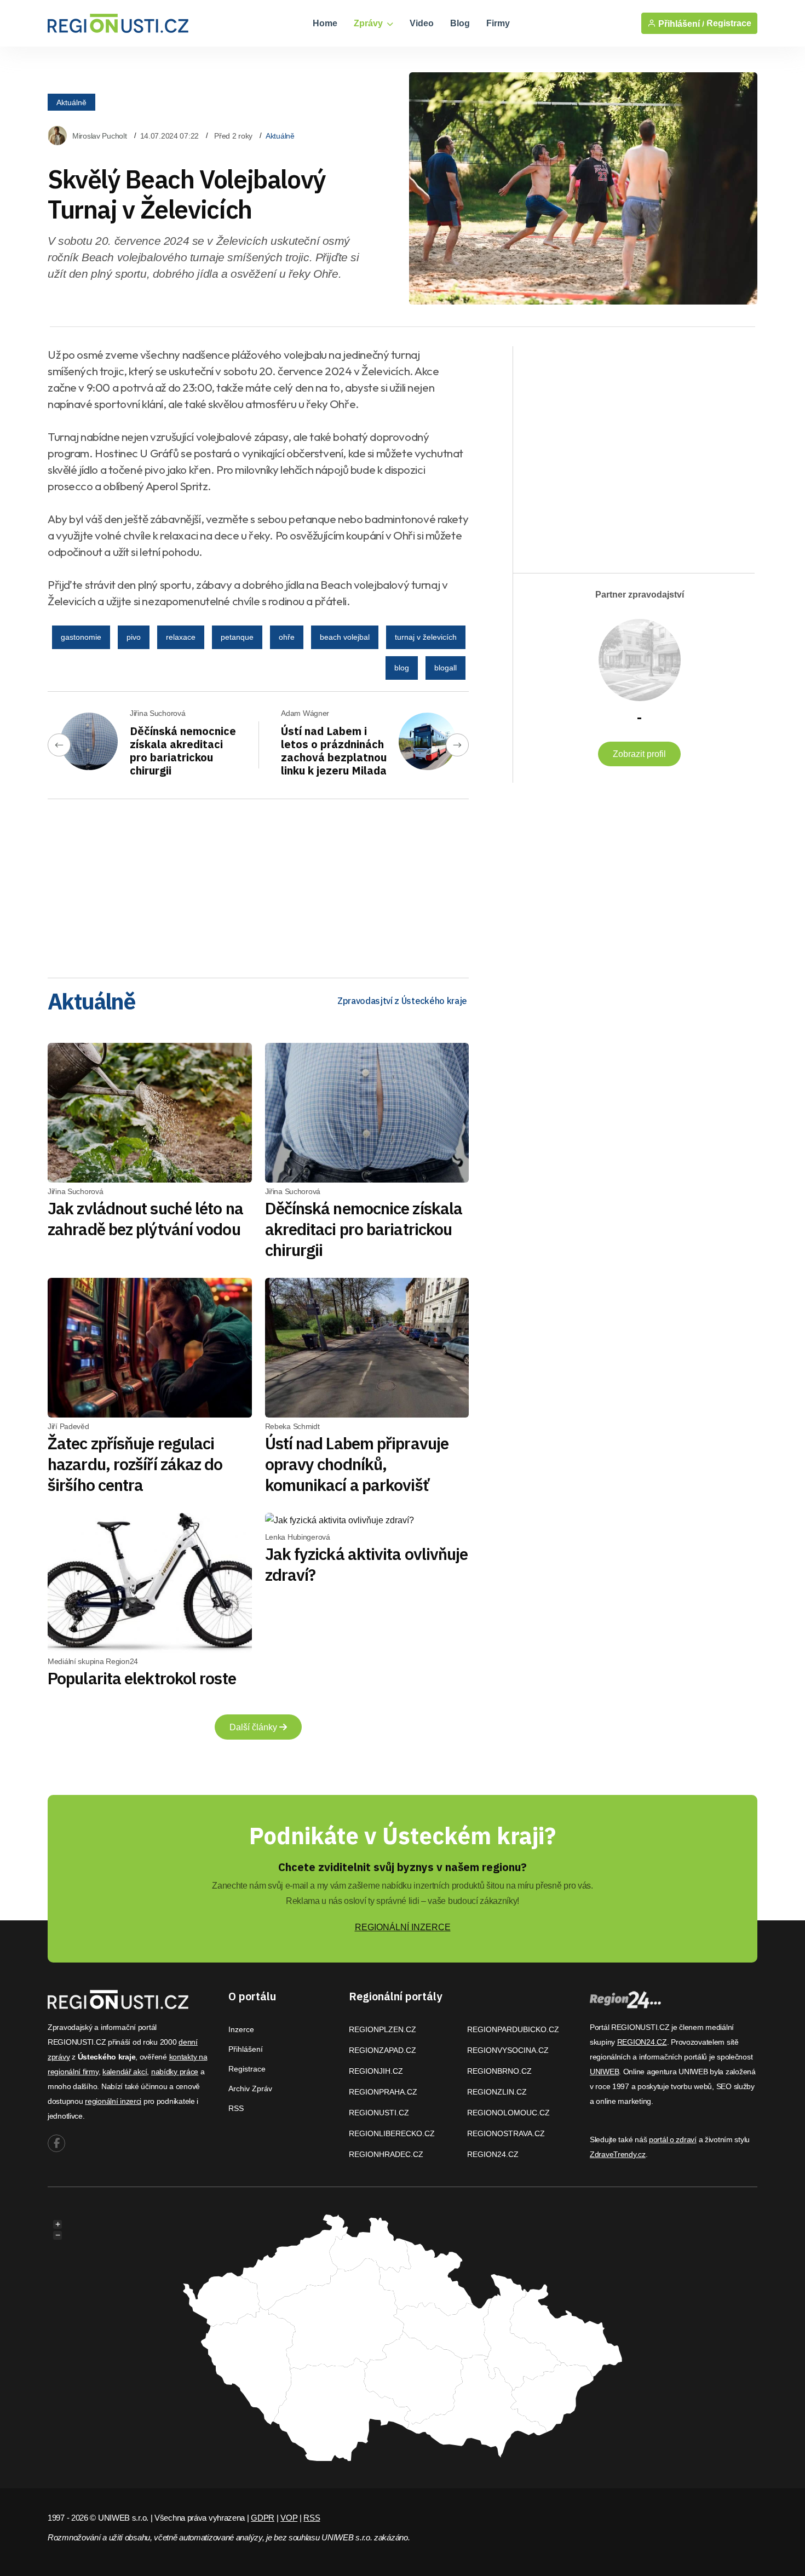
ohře (287, 637)
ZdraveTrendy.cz (618, 2154)
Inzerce (241, 2029)
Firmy (498, 23)
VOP (289, 2518)
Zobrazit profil (639, 754)
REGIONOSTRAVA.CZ (506, 2133)
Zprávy (369, 23)
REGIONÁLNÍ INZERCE (403, 1927)
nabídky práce (175, 2072)
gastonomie (81, 637)
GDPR (263, 2518)
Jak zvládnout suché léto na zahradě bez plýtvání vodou (145, 1218)
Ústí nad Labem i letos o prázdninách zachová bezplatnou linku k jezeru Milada (334, 751)
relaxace (181, 637)
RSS (236, 2108)
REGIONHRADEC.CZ (386, 2154)
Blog (460, 23)
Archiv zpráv (250, 2089)
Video (422, 23)
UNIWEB (604, 2072)
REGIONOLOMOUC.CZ (508, 2113)
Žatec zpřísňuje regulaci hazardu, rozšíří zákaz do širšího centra (135, 1464)
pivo (134, 637)
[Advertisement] (258, 885)
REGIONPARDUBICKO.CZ (513, 2029)
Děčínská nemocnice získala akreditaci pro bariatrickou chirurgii (183, 751)
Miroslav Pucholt (100, 136)
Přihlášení (246, 2049)
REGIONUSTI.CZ (379, 2113)
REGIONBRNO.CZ (499, 2071)
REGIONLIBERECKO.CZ (392, 2133)
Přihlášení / (680, 24)
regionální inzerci (113, 2101)
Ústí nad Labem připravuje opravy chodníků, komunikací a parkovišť (357, 1464)
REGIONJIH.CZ (376, 2071)
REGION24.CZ (493, 2154)
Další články (254, 1727)
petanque (237, 637)
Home (325, 23)
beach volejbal (345, 637)
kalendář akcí (125, 2072)
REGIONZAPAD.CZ (383, 2050)
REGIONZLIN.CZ (497, 2092)
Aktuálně (71, 102)
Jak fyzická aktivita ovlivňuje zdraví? (367, 1564)
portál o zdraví (673, 2139)
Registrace (729, 23)
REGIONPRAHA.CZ (383, 2092)
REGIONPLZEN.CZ (383, 2029)
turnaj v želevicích (426, 637)
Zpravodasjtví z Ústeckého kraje (402, 1001)
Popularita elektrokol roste (142, 1678)
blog (402, 668)
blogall (445, 668)
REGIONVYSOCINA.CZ (508, 2050)
